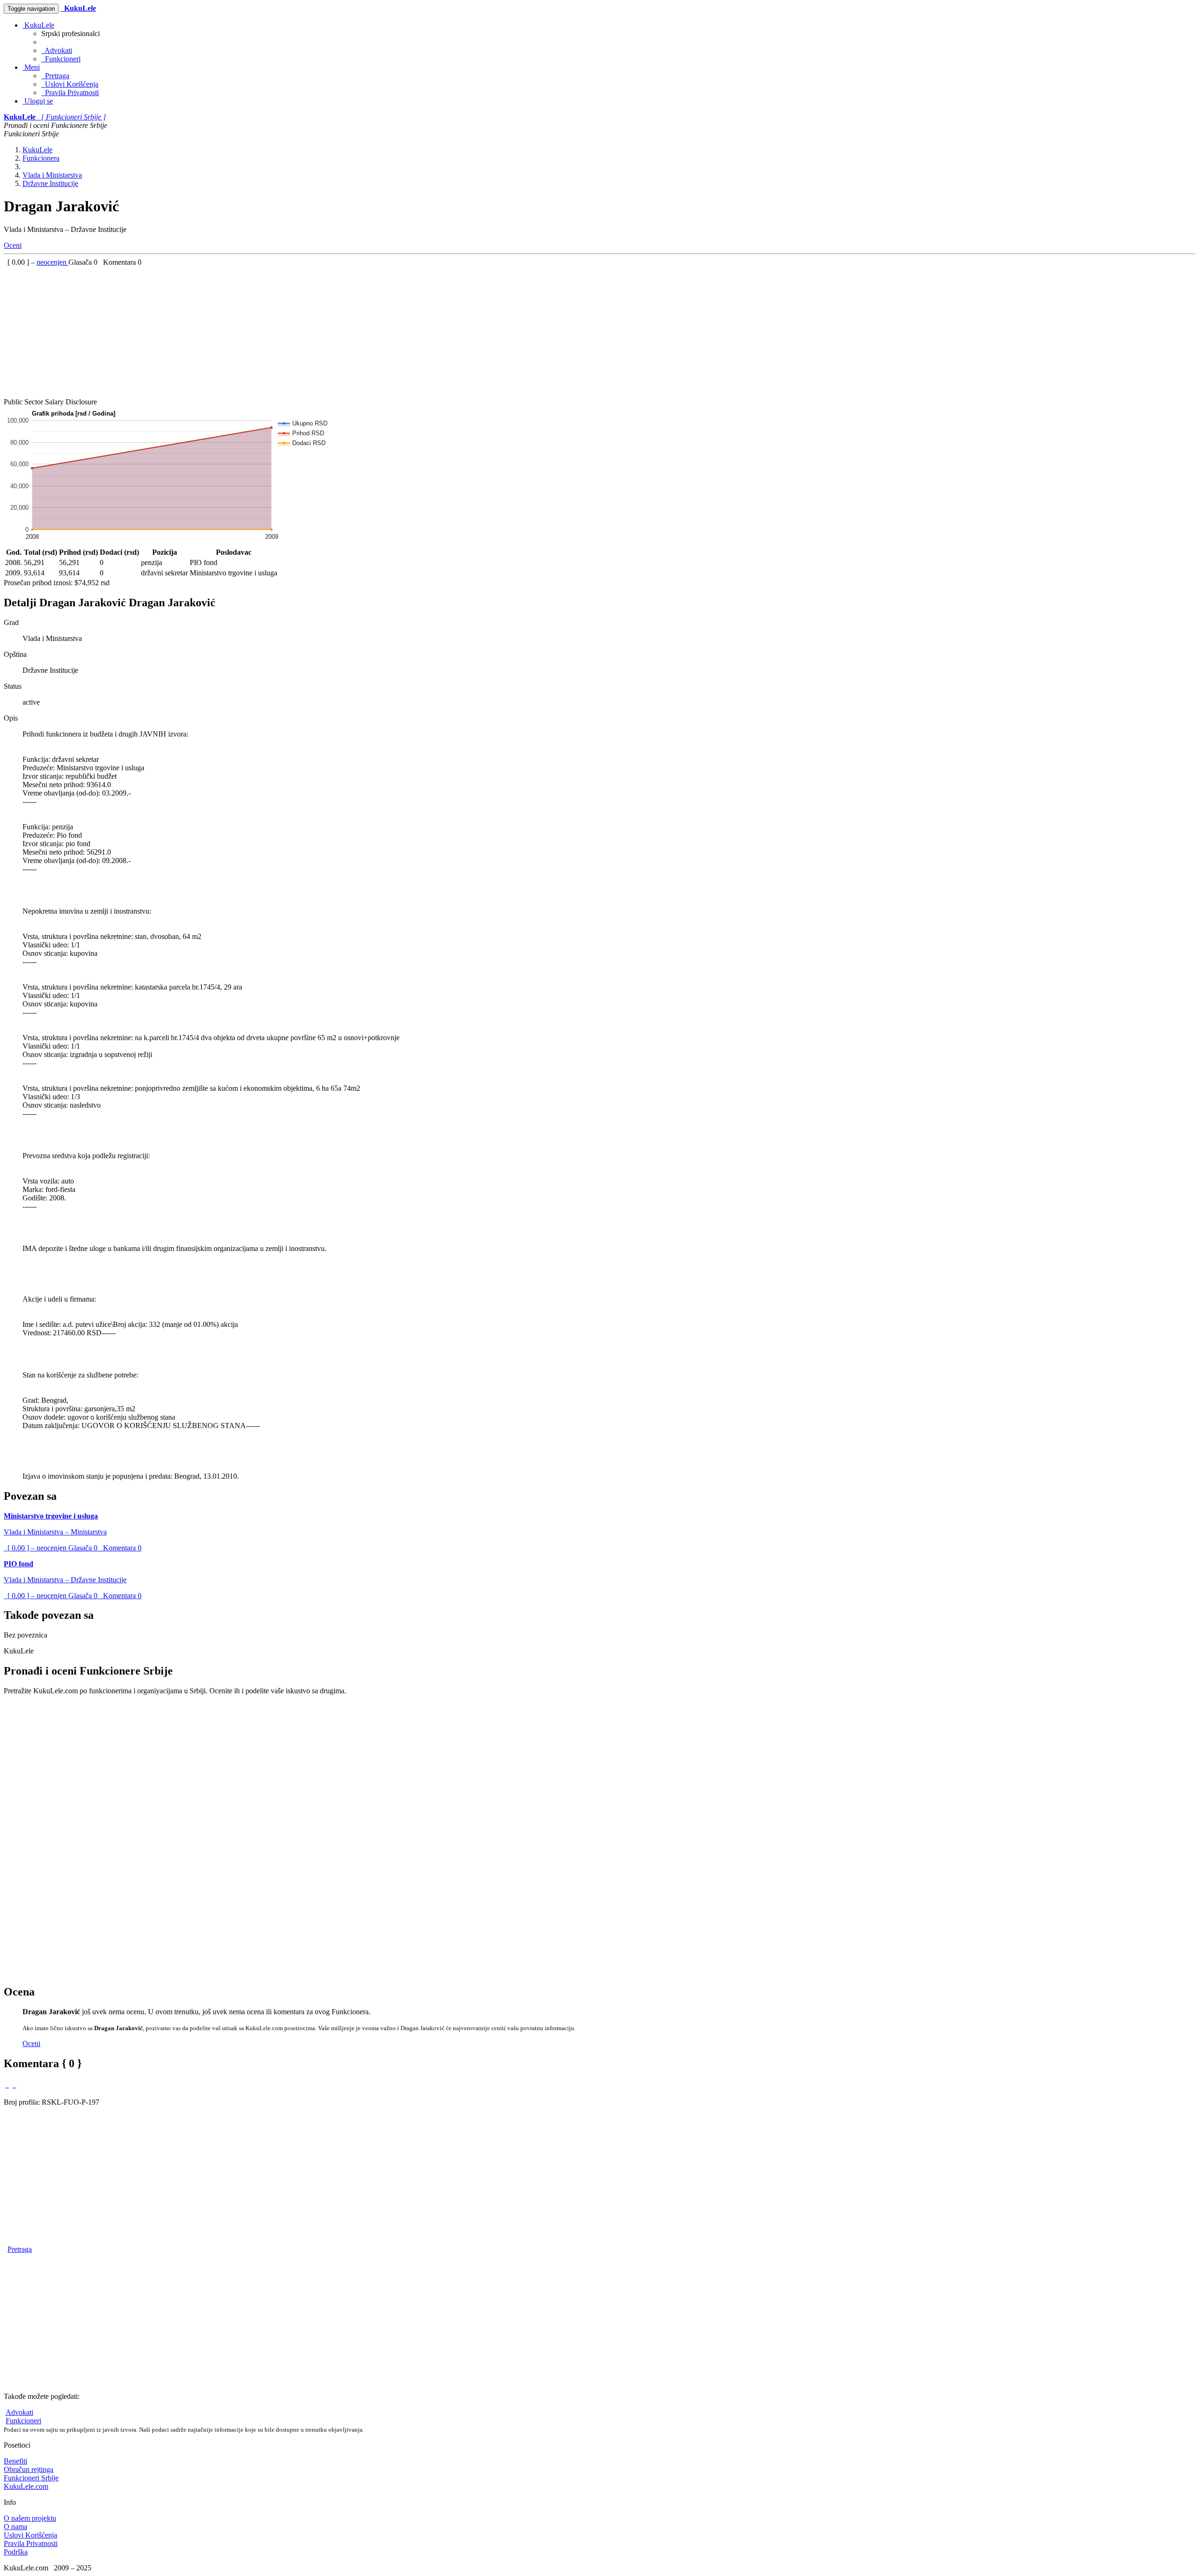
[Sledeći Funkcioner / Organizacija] (15, 2085)
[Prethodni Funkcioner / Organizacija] (7, 2085)
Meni (31, 67)
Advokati (57, 50)
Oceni (13, 245)
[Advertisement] (285, 332)
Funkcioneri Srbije (31, 2478)
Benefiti (15, 2461)
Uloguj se (38, 101)
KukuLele (38, 25)
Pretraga (55, 76)
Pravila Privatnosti (70, 93)
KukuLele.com (26, 2486)
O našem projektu (30, 2518)
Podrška (16, 2552)
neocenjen (52, 262)
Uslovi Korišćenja (70, 84)
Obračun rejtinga (29, 2469)
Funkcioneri (61, 59)
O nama (15, 2527)
